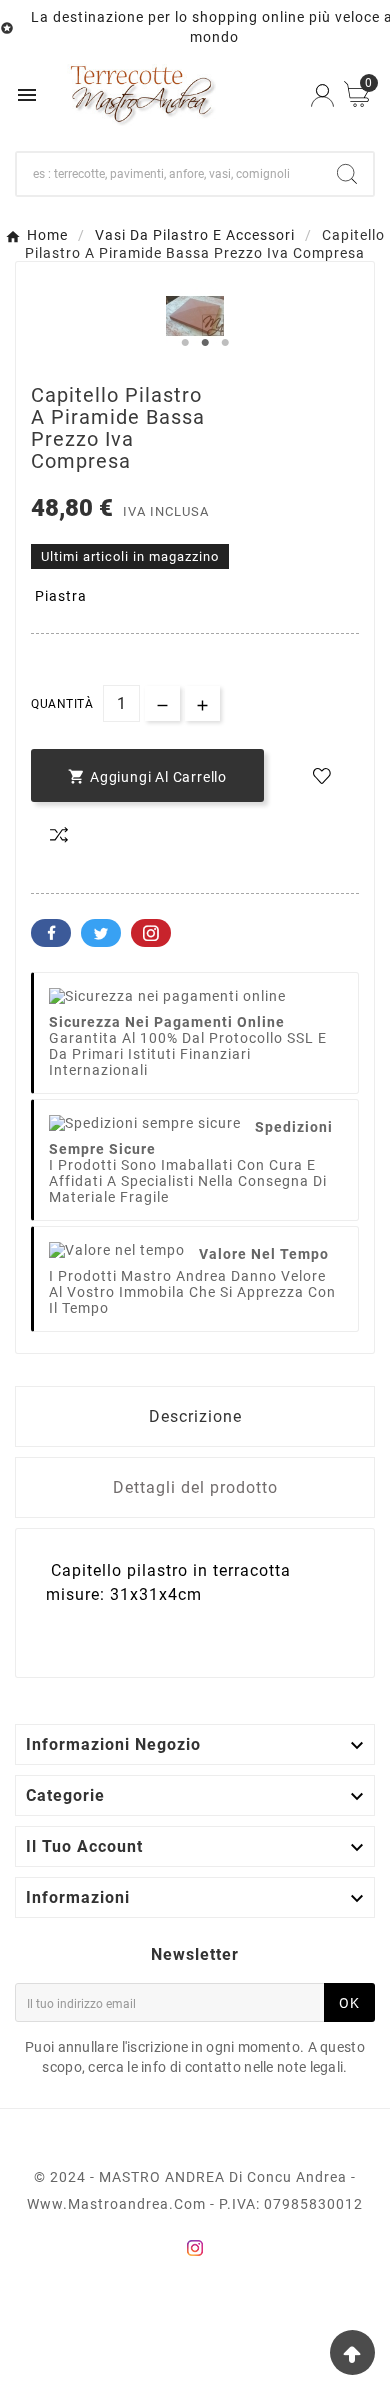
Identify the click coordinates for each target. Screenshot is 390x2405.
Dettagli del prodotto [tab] (195, 1487)
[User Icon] (322, 95)
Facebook (51, 933)
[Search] (347, 174)
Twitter (101, 933)
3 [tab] (225, 343)
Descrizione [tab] (195, 1416)
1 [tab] (185, 343)
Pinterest (151, 933)
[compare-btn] (59, 835)
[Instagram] (195, 2248)
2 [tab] (205, 343)
